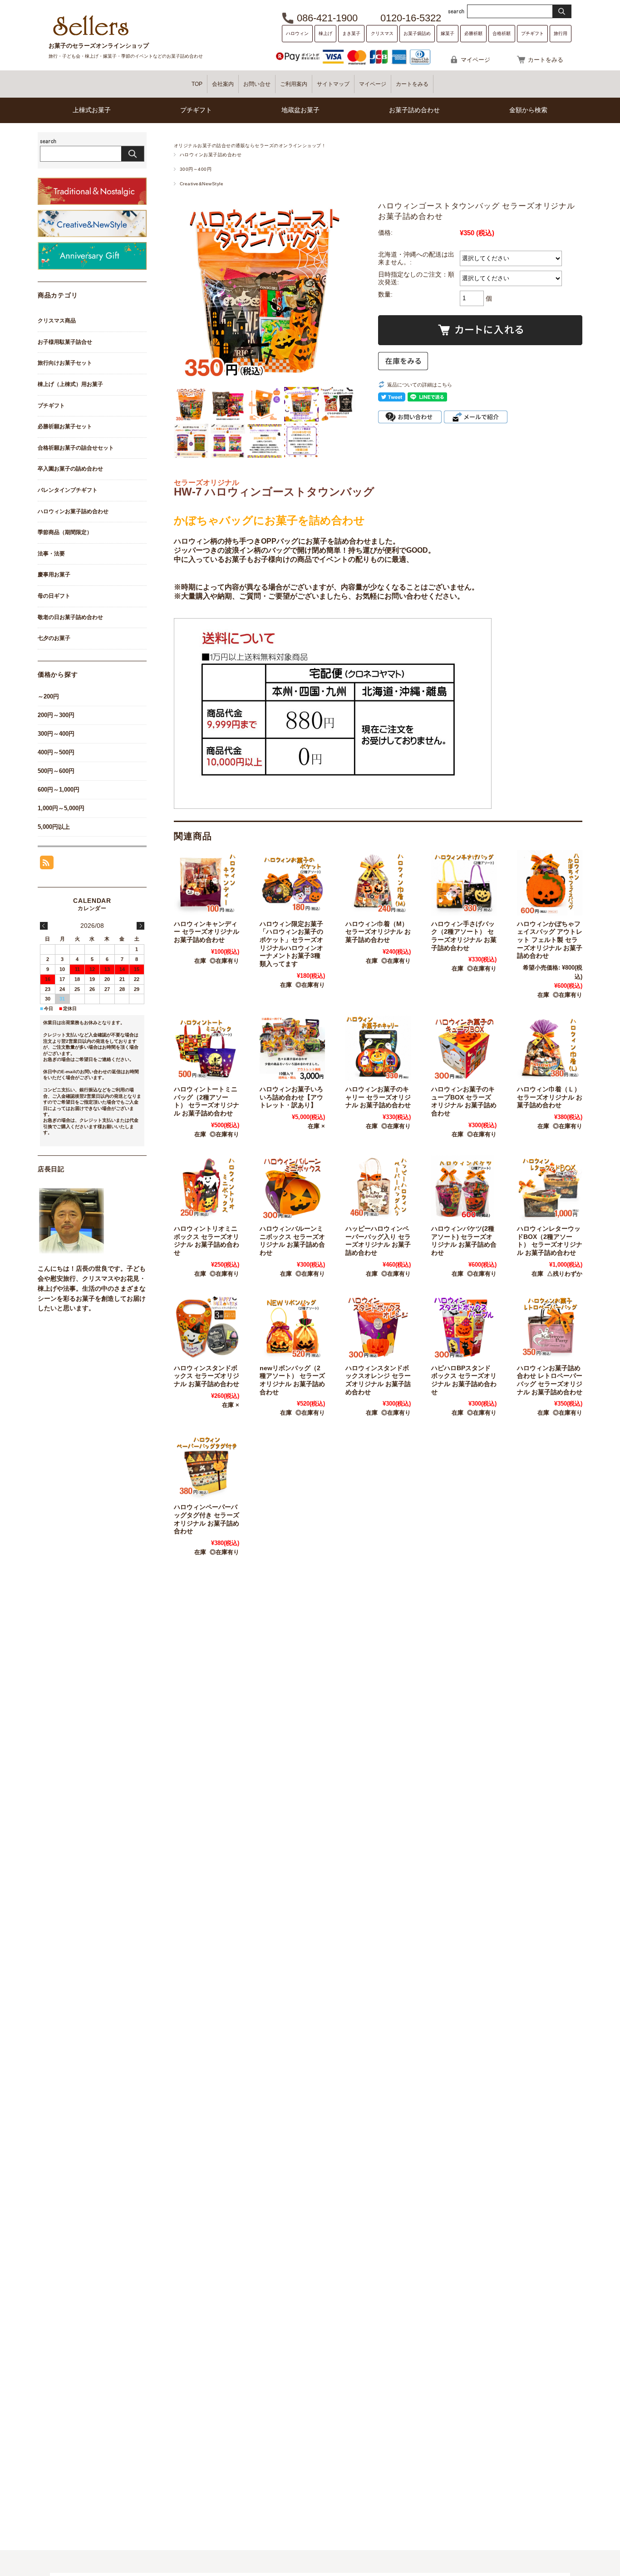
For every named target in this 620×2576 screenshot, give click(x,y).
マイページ (475, 60)
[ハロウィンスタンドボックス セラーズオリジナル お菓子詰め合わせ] (207, 1327)
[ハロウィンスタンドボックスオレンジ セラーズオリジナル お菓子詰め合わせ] (378, 1327)
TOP (197, 84)
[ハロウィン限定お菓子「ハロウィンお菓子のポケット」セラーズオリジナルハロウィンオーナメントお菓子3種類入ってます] (292, 883)
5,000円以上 (54, 827)
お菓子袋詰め (417, 33)
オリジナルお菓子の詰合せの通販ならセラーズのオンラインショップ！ (250, 146)
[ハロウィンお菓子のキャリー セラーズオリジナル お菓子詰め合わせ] (378, 1048)
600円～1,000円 (59, 790)
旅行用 (561, 33)
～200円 (48, 696)
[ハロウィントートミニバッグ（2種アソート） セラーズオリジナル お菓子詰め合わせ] (207, 1048)
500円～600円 (56, 771)
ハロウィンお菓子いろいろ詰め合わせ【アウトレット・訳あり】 (291, 1097)
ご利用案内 (294, 84)
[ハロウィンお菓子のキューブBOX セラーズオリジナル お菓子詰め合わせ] (464, 1048)
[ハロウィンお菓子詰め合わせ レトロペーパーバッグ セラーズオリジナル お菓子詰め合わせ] (550, 1327)
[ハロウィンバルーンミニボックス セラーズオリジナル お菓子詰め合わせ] (292, 1188)
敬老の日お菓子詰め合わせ (70, 617)
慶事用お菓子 (54, 575)
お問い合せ (257, 84)
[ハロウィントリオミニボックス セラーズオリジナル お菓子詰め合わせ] (207, 1188)
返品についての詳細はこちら (420, 385)
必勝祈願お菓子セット (65, 426)
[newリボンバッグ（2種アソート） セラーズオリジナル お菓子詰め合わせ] (292, 1327)
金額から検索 (528, 110)
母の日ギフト (54, 596)
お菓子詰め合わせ (414, 110)
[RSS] (47, 864)
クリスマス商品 (57, 321)
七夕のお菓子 (54, 638)
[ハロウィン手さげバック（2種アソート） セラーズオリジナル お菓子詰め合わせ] (464, 883)
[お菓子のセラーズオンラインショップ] (91, 35)
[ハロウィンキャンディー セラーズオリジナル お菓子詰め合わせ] (207, 883)
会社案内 (223, 84)
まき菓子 (351, 33)
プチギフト (532, 33)
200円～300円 (56, 715)
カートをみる (546, 60)
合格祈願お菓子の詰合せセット (76, 448)
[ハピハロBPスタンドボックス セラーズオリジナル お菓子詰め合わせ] (464, 1327)
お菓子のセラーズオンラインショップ (99, 46)
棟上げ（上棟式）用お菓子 (70, 384)
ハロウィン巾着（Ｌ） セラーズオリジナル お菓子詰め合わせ (550, 1097)
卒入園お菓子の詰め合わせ (70, 469)
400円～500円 (56, 752)
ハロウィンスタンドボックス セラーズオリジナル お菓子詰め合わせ (207, 1376)
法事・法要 (51, 554)
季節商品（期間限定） (65, 532)
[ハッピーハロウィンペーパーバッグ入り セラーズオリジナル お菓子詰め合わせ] (378, 1188)
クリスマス (382, 33)
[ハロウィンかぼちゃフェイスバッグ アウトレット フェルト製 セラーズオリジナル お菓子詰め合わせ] (550, 883)
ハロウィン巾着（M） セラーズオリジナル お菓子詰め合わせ (378, 932)
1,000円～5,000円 (61, 808)
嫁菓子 (448, 33)
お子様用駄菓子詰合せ (65, 342)
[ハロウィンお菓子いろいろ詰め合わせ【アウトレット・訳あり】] (292, 1048)
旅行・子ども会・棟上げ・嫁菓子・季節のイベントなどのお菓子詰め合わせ (126, 56)
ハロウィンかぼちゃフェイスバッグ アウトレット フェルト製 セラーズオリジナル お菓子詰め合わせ (550, 940)
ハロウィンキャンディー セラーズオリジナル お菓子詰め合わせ (207, 932)
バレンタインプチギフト (68, 490)
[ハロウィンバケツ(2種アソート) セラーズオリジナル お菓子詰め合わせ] (464, 1188)
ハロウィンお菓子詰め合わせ (211, 155)
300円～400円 (196, 169)
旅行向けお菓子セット (65, 363)
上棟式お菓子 (92, 110)
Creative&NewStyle (202, 184)
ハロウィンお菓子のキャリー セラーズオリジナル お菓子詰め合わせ (378, 1097)
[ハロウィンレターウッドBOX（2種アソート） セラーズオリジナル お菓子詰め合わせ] (550, 1188)
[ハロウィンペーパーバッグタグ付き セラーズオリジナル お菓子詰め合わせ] (207, 1466)
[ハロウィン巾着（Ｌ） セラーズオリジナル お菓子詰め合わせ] (550, 1048)
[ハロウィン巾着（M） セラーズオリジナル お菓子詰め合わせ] (378, 883)
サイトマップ (333, 84)
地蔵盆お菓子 (300, 110)
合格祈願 (502, 33)
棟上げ (325, 33)
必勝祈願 (473, 33)
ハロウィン (297, 33)
